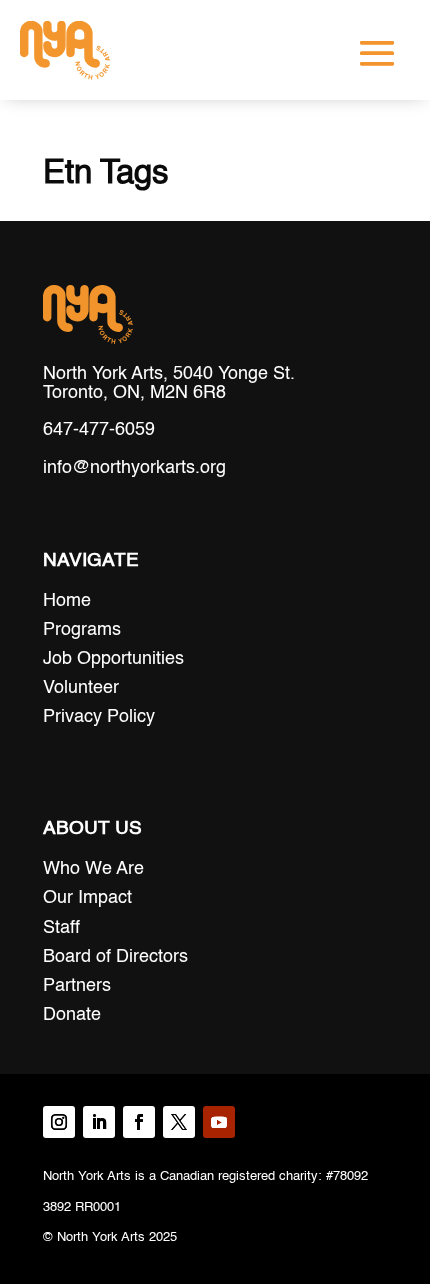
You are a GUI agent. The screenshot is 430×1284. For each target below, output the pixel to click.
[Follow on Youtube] (219, 1122)
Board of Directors (115, 957)
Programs (82, 630)
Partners (77, 986)
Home (67, 601)
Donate (72, 1015)
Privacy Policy (99, 717)
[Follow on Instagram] (59, 1122)
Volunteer (81, 688)
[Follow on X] (179, 1122)
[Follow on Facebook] (139, 1122)
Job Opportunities (113, 659)
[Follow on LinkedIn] (99, 1122)
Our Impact (87, 898)
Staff (61, 928)
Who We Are (93, 869)
